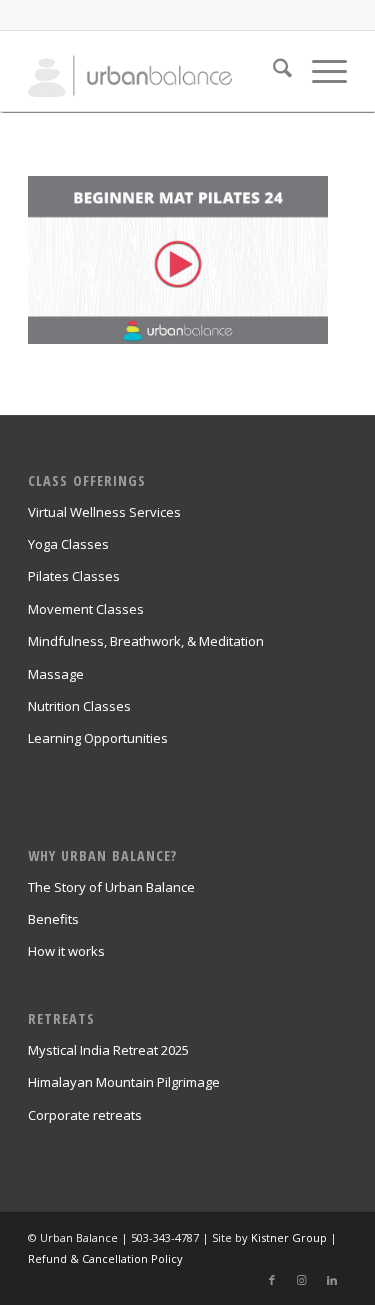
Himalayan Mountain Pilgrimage (124, 1082)
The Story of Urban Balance (111, 887)
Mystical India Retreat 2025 (108, 1050)
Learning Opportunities (98, 738)
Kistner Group (289, 1237)
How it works (66, 951)
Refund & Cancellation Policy (105, 1258)
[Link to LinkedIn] (332, 1280)
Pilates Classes (74, 576)
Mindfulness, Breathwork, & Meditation (146, 641)
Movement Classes (86, 609)
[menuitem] (272, 71)
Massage (56, 674)
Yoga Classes (68, 544)
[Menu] (319, 71)
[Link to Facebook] (272, 1280)
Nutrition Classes (79, 706)
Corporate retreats (85, 1115)
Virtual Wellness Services (104, 512)
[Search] (272, 71)
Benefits (53, 919)
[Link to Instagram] (302, 1280)
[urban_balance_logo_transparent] (155, 71)
